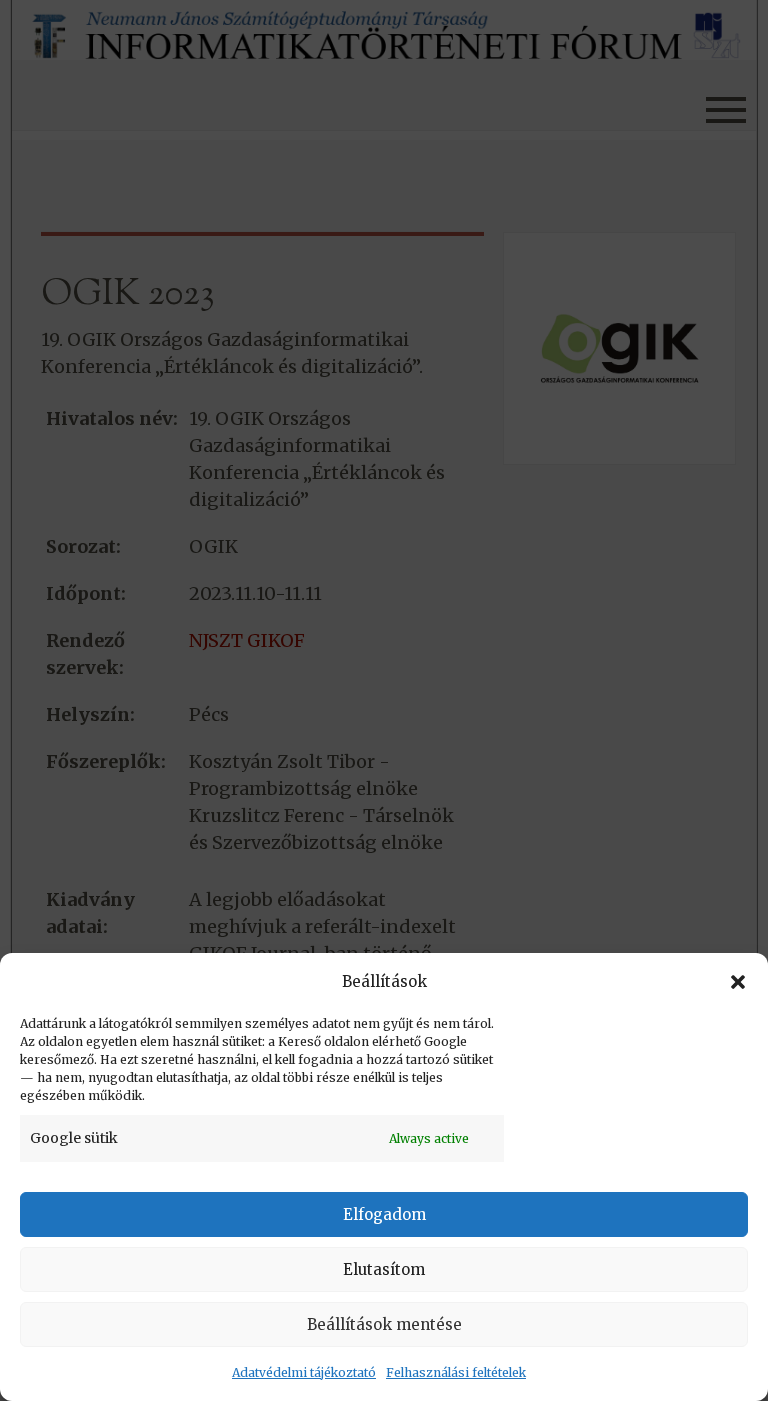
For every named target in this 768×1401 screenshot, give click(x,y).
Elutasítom (384, 1269)
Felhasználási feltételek (456, 1372)
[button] (738, 982)
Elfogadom (384, 1214)
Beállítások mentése (384, 1324)
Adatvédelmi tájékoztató (304, 1372)
